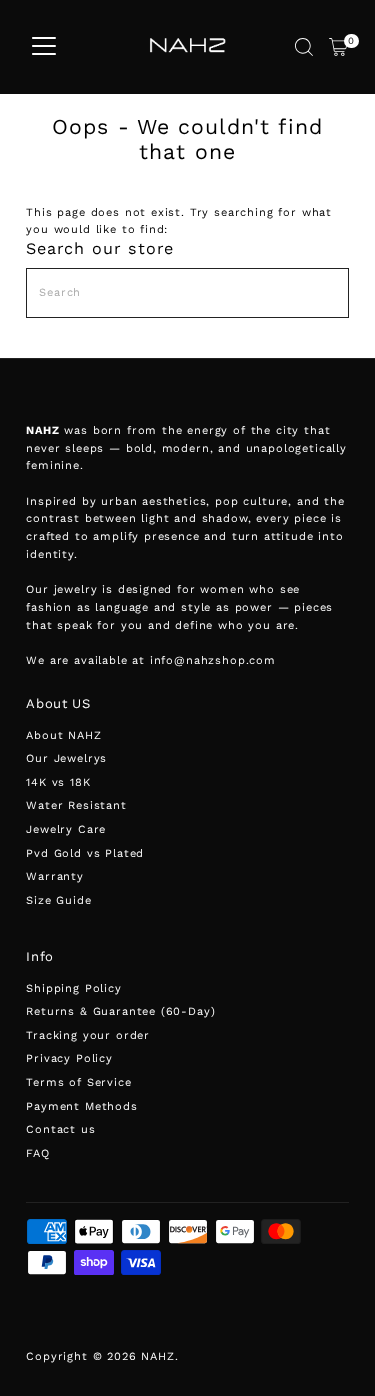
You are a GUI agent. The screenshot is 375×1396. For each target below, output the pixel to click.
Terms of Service (78, 1082)
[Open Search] (304, 47)
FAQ (38, 1153)
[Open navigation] (44, 47)
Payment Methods (81, 1106)
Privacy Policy (69, 1058)
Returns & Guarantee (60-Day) (120, 1011)
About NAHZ (63, 735)
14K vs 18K (58, 782)
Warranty (55, 876)
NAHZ (157, 1356)
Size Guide (58, 900)
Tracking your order (88, 1035)
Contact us (60, 1129)
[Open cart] (338, 47)
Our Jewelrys (66, 758)
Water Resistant (76, 805)
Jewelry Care (66, 829)
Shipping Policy (73, 988)
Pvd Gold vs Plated (85, 853)
